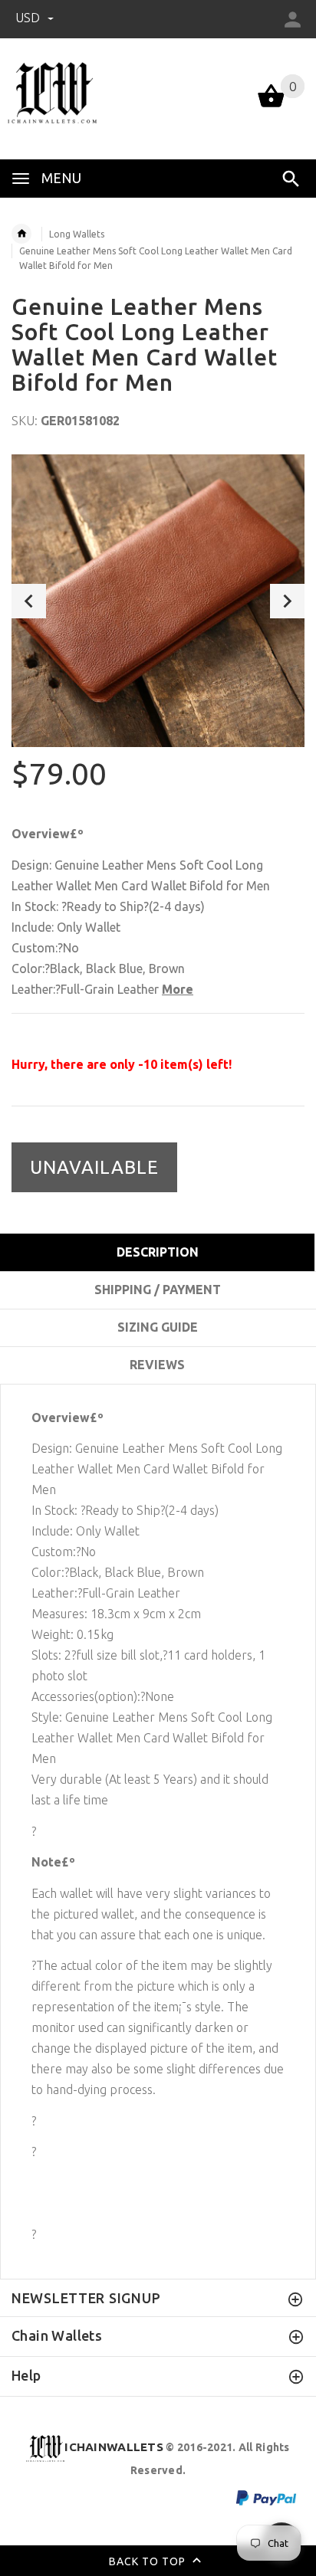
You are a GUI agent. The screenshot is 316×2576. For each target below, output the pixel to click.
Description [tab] (158, 1252)
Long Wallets (77, 234)
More (178, 989)
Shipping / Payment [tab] (158, 1290)
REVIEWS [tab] (157, 1365)
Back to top (149, 2561)
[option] (158, 601)
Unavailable (94, 1167)
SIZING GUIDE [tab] (158, 1327)
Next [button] (287, 601)
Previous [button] (29, 601)
